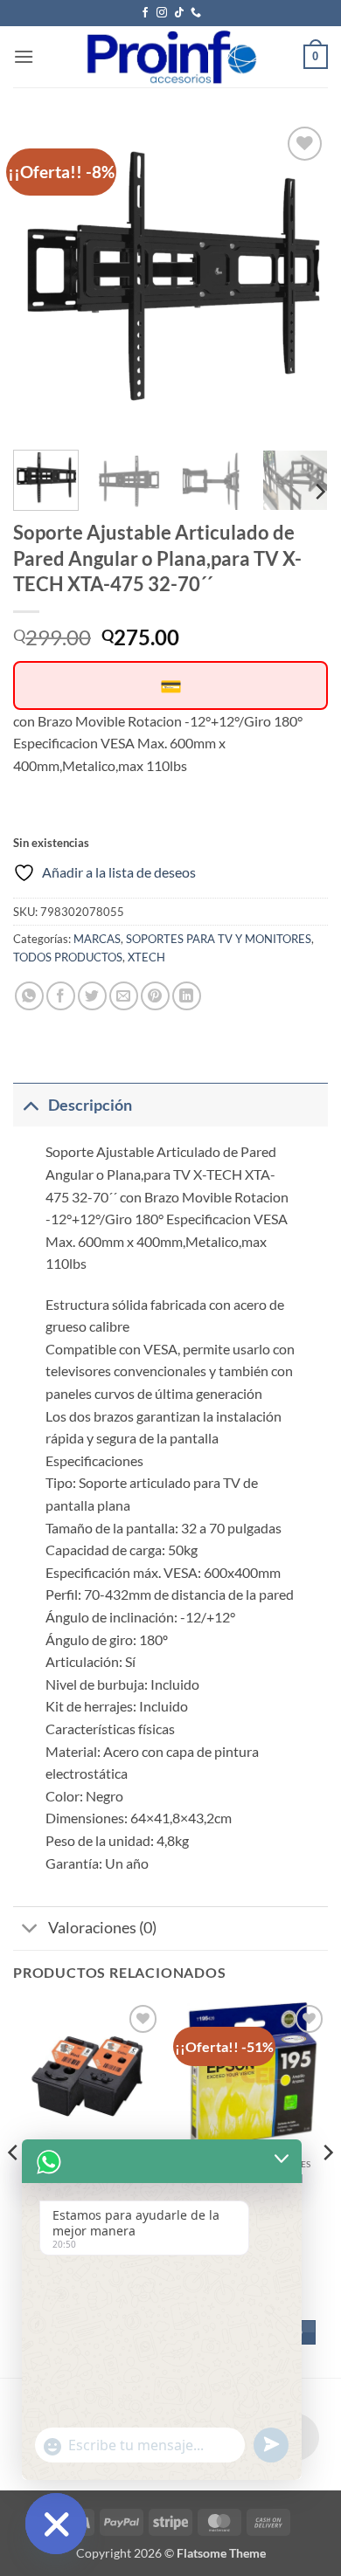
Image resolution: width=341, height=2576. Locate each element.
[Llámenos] (196, 13)
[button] (24, 56)
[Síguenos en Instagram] (162, 13)
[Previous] (41, 279)
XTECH (146, 957)
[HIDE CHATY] (56, 2524)
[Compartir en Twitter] (92, 996)
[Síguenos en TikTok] (179, 13)
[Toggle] (30, 1105)
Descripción (90, 1105)
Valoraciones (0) (102, 1928)
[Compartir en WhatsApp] (29, 996)
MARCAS (97, 939)
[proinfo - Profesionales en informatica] (170, 57)
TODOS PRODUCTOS (68, 957)
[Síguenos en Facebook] (145, 13)
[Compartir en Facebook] (61, 996)
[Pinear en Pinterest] (155, 996)
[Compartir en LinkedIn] (187, 996)
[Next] (300, 279)
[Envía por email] (124, 996)
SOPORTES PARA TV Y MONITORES (219, 939)
